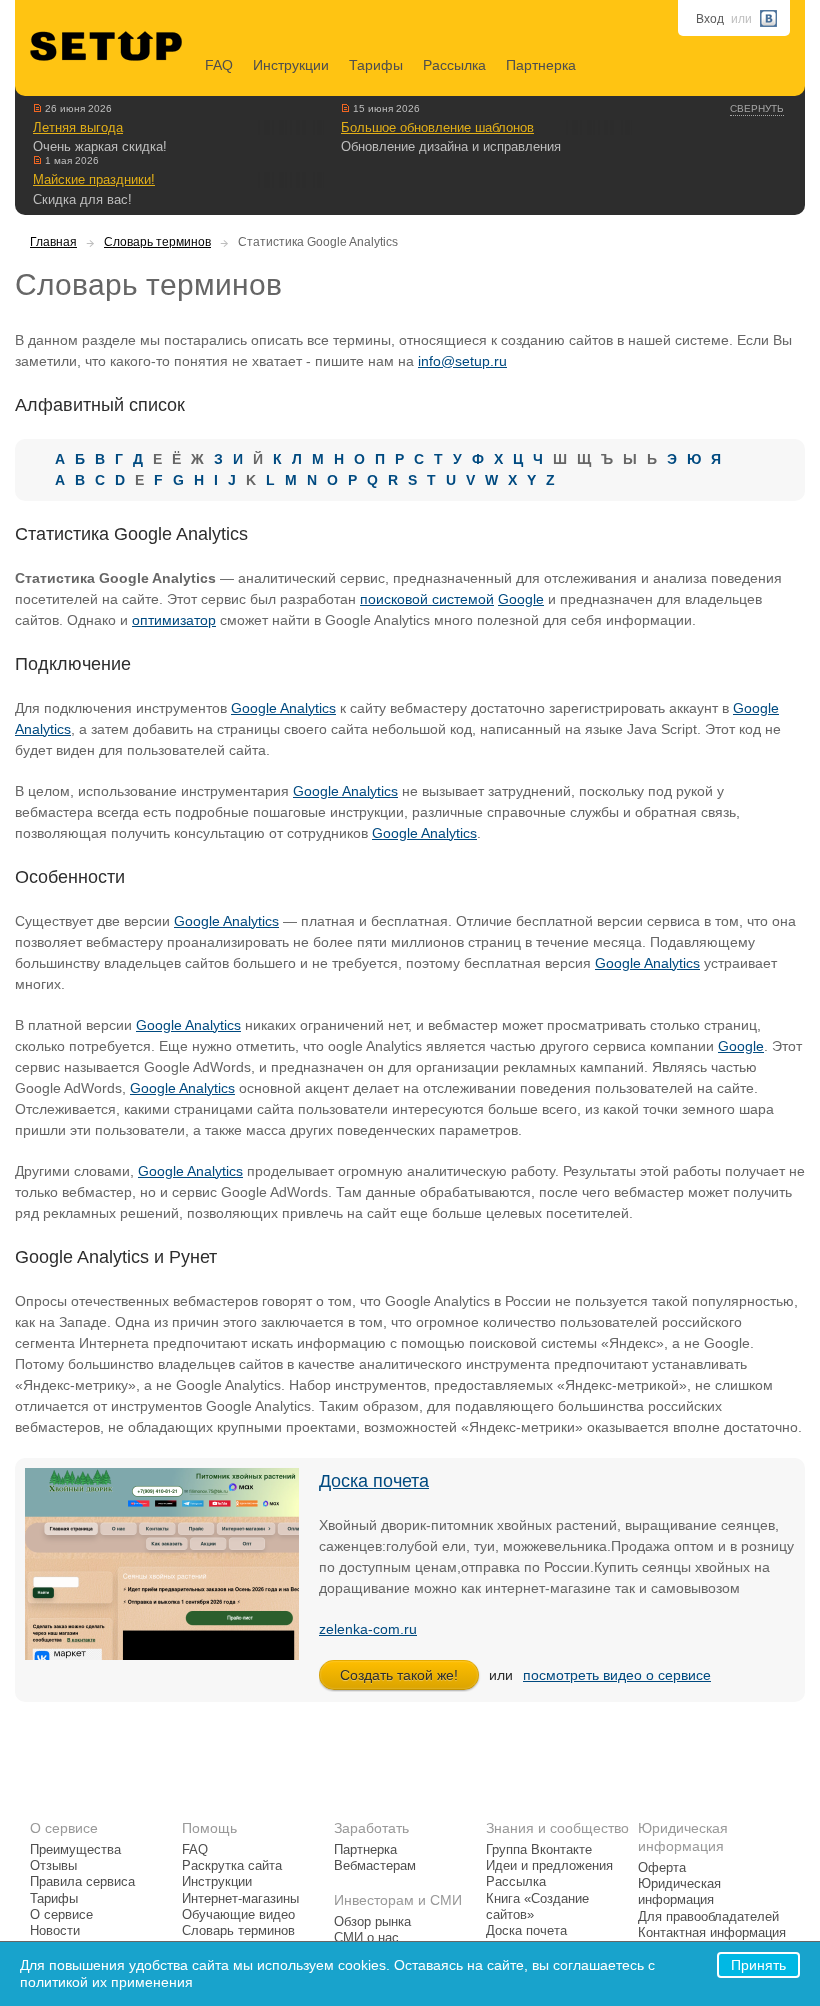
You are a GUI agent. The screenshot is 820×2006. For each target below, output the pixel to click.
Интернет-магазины (240, 1899)
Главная (53, 242)
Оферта (662, 1868)
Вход (710, 19)
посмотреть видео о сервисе (617, 1675)
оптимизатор (174, 620)
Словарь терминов (157, 242)
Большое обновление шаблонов (437, 127)
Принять (758, 1965)
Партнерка (541, 65)
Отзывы (53, 1866)
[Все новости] (37, 108)
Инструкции (291, 65)
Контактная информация (712, 1933)
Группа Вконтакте (539, 1850)
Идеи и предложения (549, 1866)
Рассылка (454, 65)
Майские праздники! (94, 179)
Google (521, 599)
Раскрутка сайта (232, 1866)
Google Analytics (283, 708)
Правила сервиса (82, 1882)
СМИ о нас (366, 1938)
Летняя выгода (78, 127)
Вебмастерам (375, 1866)
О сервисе (61, 1915)
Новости (55, 1931)
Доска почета (374, 1481)
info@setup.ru (462, 361)
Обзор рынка (372, 1922)
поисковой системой (427, 599)
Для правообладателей (708, 1917)
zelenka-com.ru (368, 1629)
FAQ (219, 65)
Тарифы (376, 65)
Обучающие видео (238, 1915)
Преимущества (75, 1850)
